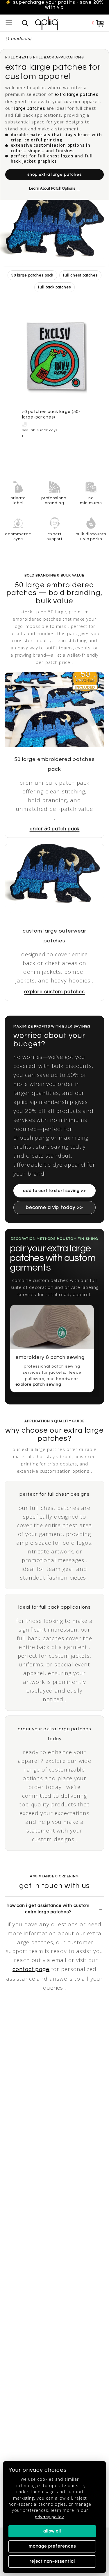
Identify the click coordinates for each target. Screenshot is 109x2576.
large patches (30, 108)
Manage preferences (52, 2546)
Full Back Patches (54, 287)
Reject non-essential (52, 2561)
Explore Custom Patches (54, 992)
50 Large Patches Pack (33, 275)
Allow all (52, 2531)
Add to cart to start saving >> (54, 1191)
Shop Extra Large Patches (54, 175)
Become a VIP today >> (54, 1208)
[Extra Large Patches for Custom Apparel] (54, 233)
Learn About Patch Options (52, 188)
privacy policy (49, 2517)
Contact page (31, 1969)
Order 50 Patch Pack (55, 829)
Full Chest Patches (80, 275)
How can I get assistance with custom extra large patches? (48, 1909)
